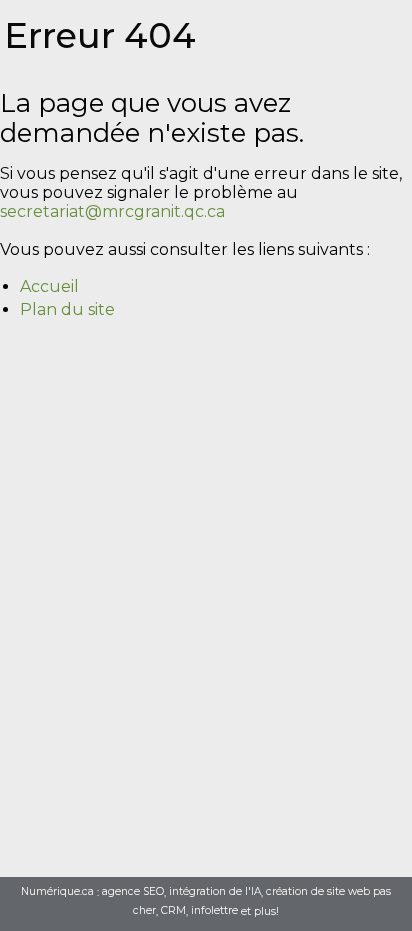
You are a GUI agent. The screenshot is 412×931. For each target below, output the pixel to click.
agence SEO (133, 892)
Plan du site (67, 309)
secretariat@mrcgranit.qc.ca (112, 211)
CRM (173, 911)
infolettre (214, 911)
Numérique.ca (57, 892)
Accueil (49, 286)
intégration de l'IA (215, 892)
